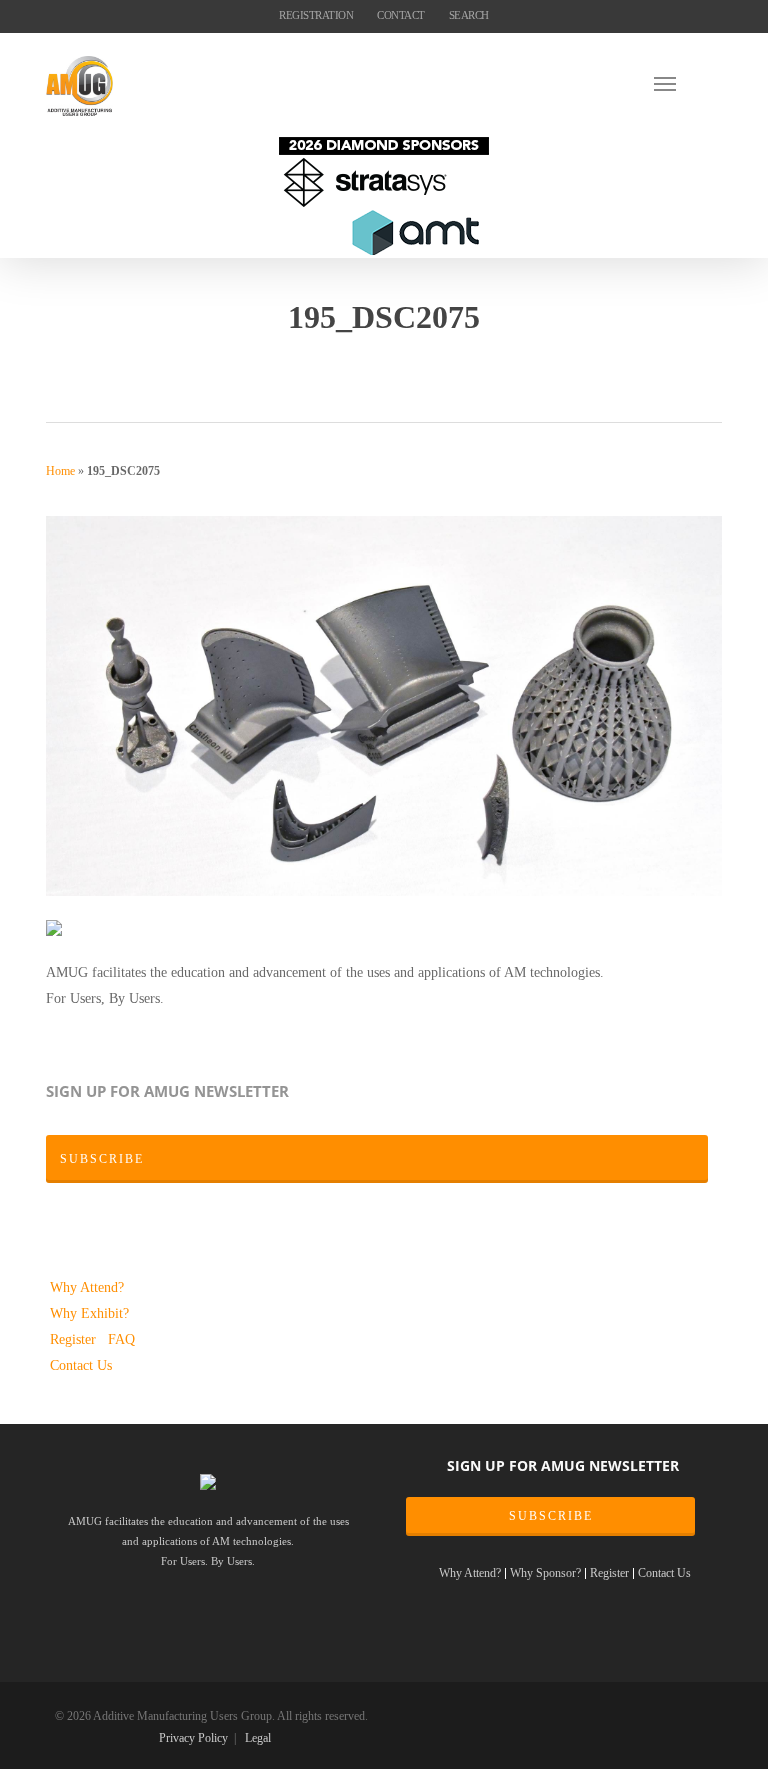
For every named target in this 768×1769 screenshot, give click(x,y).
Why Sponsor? (545, 1573)
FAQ (121, 1339)
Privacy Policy (193, 1738)
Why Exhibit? (89, 1313)
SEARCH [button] (469, 15)
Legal (258, 1738)
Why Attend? (87, 1287)
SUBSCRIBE (551, 1516)
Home (60, 471)
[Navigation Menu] (688, 83)
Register (75, 1339)
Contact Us (81, 1365)
